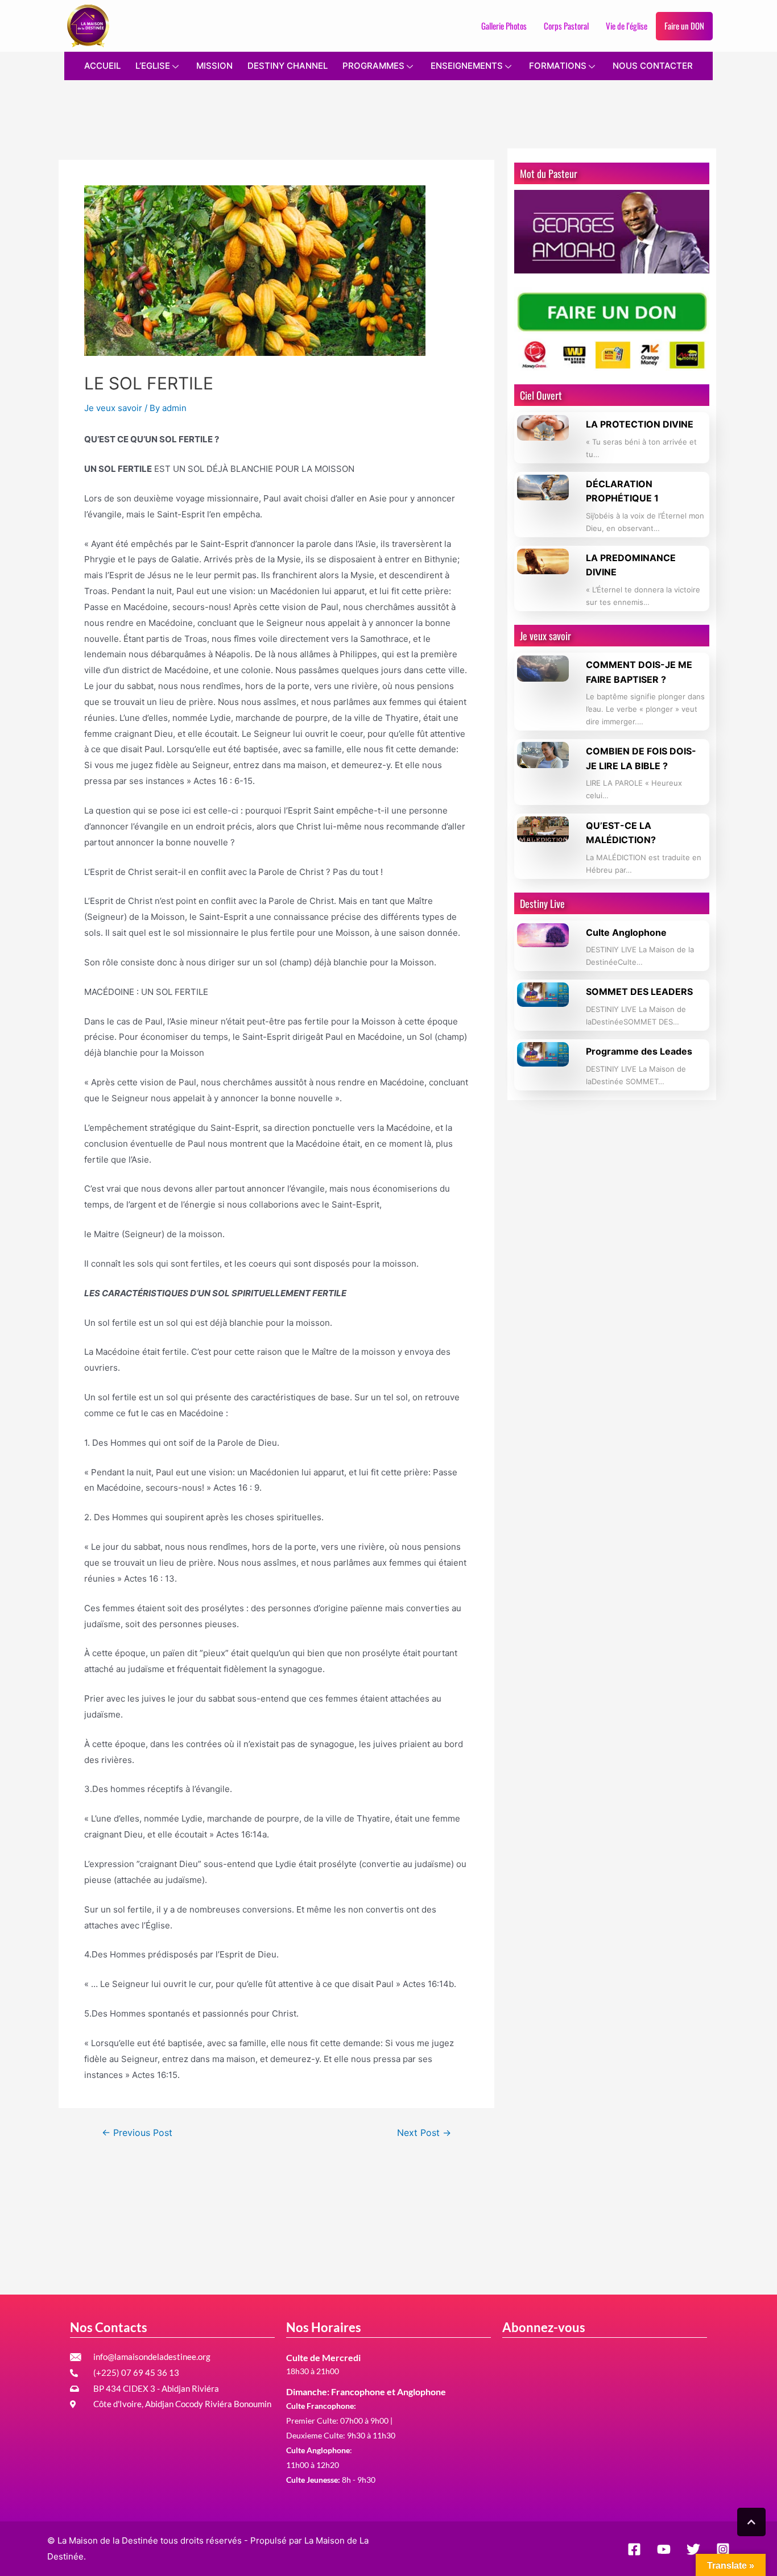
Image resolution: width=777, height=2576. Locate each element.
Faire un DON (684, 26)
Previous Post (137, 2133)
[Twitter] (693, 2549)
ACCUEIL (102, 66)
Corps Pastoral (566, 26)
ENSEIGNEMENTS (467, 66)
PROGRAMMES (373, 66)
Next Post (424, 2133)
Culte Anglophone (626, 932)
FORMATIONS (558, 66)
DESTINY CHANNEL (288, 66)
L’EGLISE (153, 66)
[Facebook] (634, 2549)
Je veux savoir (113, 408)
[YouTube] (664, 2549)
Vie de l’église (627, 26)
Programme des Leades (639, 1051)
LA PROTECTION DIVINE (640, 424)
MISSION (214, 66)
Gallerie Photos (504, 26)
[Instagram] (723, 2549)
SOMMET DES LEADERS (639, 992)
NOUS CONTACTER (653, 66)
